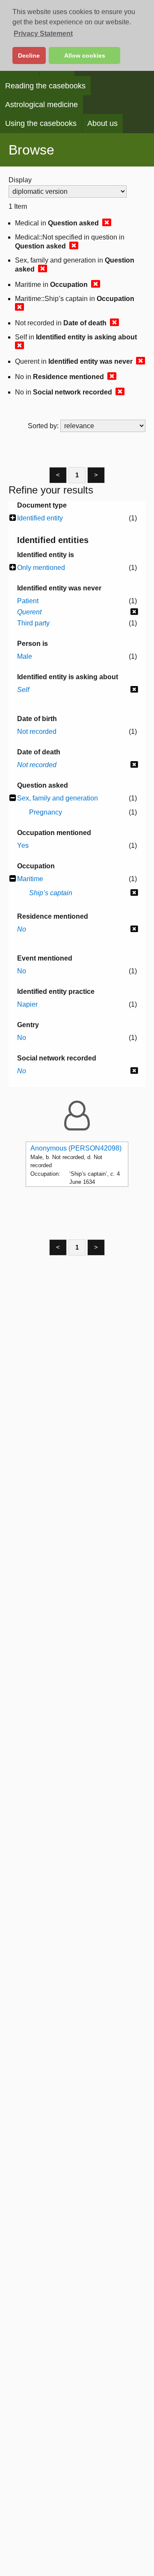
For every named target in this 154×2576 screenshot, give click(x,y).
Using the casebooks (41, 123)
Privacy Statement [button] (43, 34)
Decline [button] (29, 55)
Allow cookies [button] (85, 55)
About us (102, 123)
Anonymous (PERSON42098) (76, 1148)
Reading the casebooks (45, 86)
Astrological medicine (41, 105)
